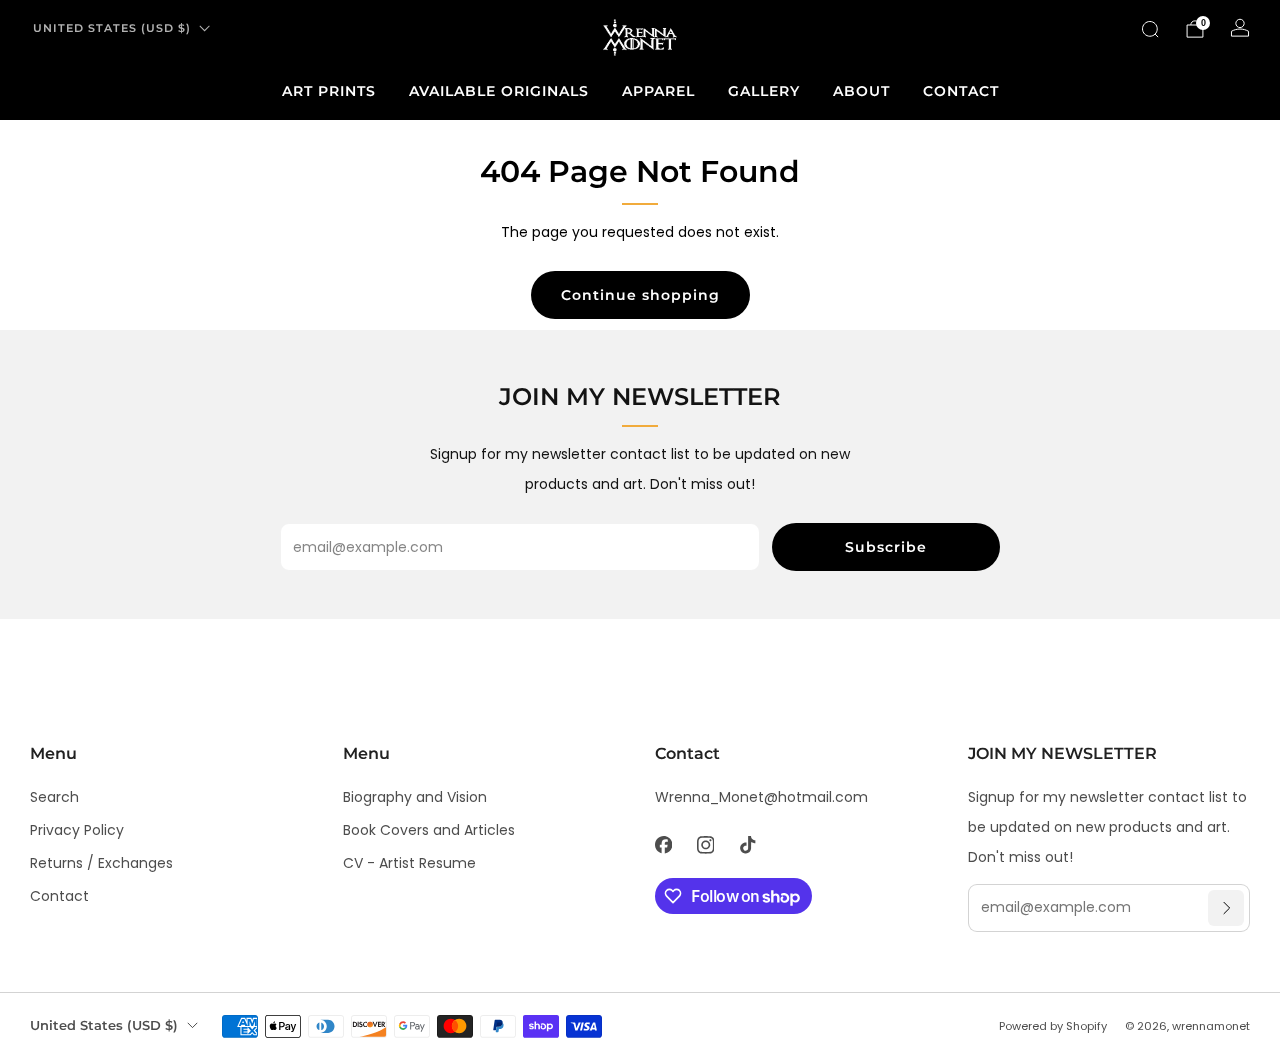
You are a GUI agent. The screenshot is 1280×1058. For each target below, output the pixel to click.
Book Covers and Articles (429, 830)
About (861, 91)
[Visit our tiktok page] (747, 845)
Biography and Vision (415, 797)
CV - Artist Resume (409, 863)
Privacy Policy (77, 830)
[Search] (1150, 29)
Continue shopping (640, 295)
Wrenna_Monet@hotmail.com (761, 797)
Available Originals (499, 91)
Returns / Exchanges (101, 863)
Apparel (658, 91)
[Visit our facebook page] (663, 845)
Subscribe (886, 547)
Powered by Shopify (1053, 1026)
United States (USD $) (112, 28)
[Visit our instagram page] (705, 845)
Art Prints (329, 91)
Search (54, 797)
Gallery (764, 91)
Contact (961, 91)
